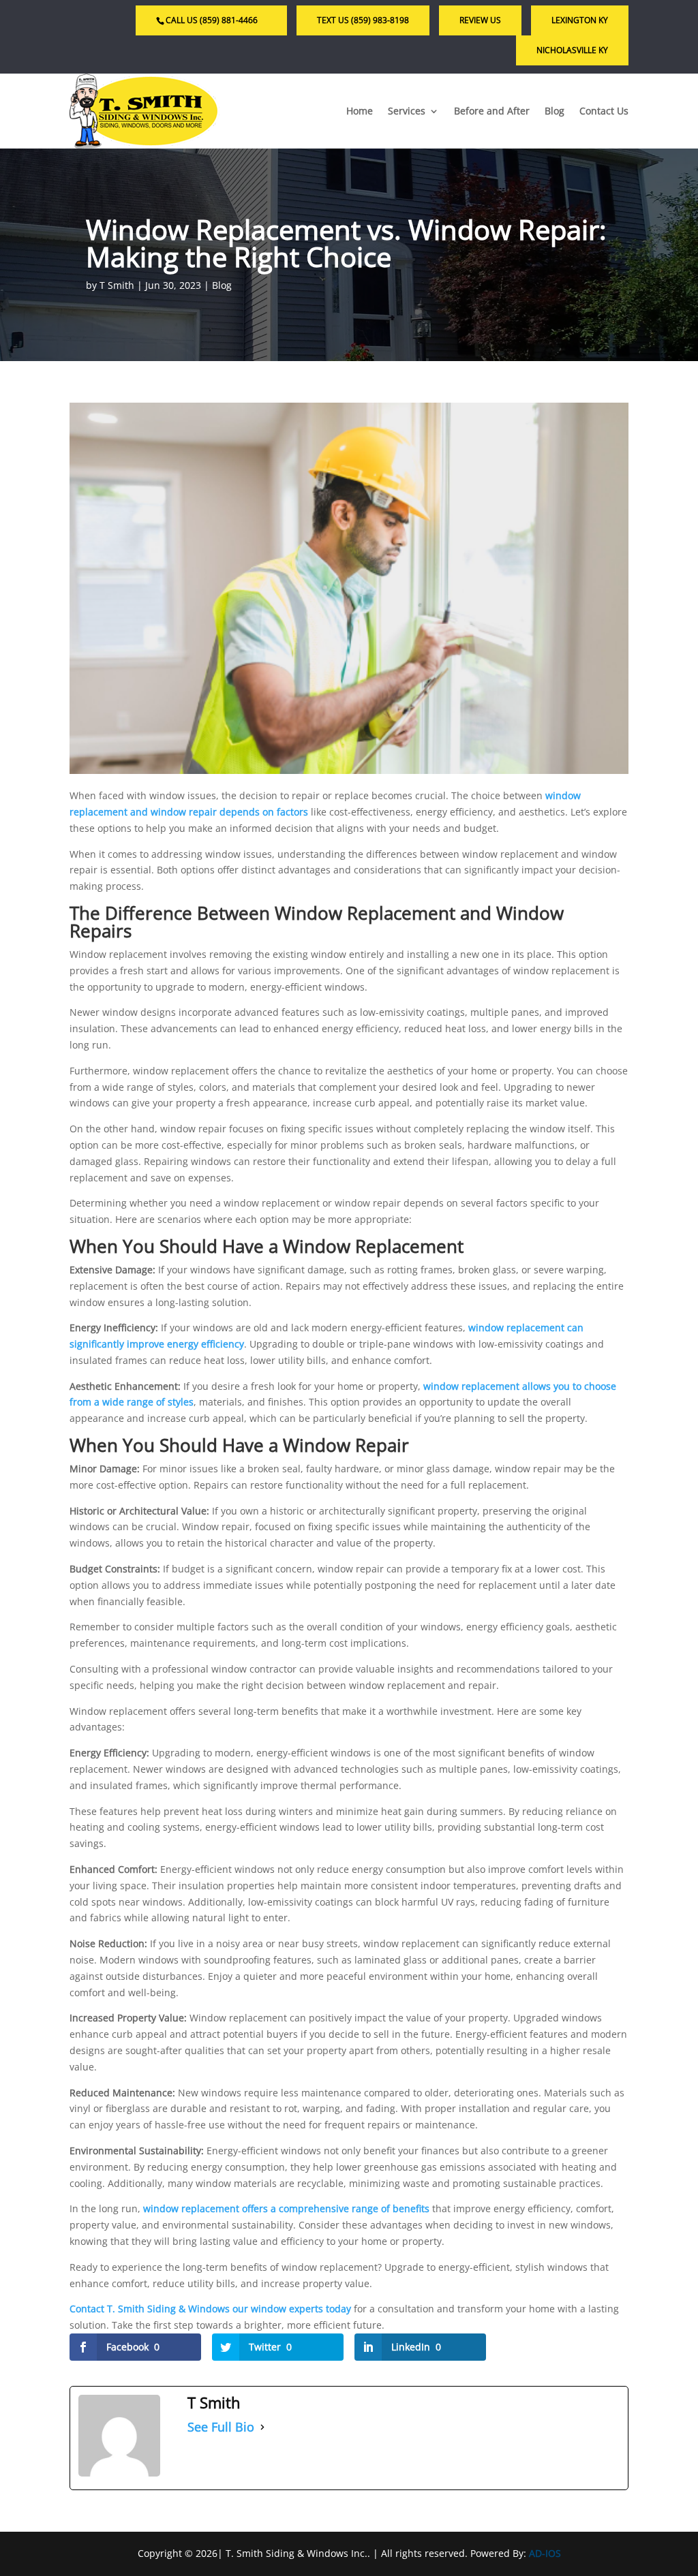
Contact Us (604, 111)
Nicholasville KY (572, 50)
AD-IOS (545, 2553)
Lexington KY (580, 20)
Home (360, 111)
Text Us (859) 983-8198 (363, 20)
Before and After (492, 111)
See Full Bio (221, 2427)
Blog (555, 111)
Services (407, 111)
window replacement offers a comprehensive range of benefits (288, 2208)
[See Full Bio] (262, 2427)
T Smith (117, 285)
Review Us (480, 20)
